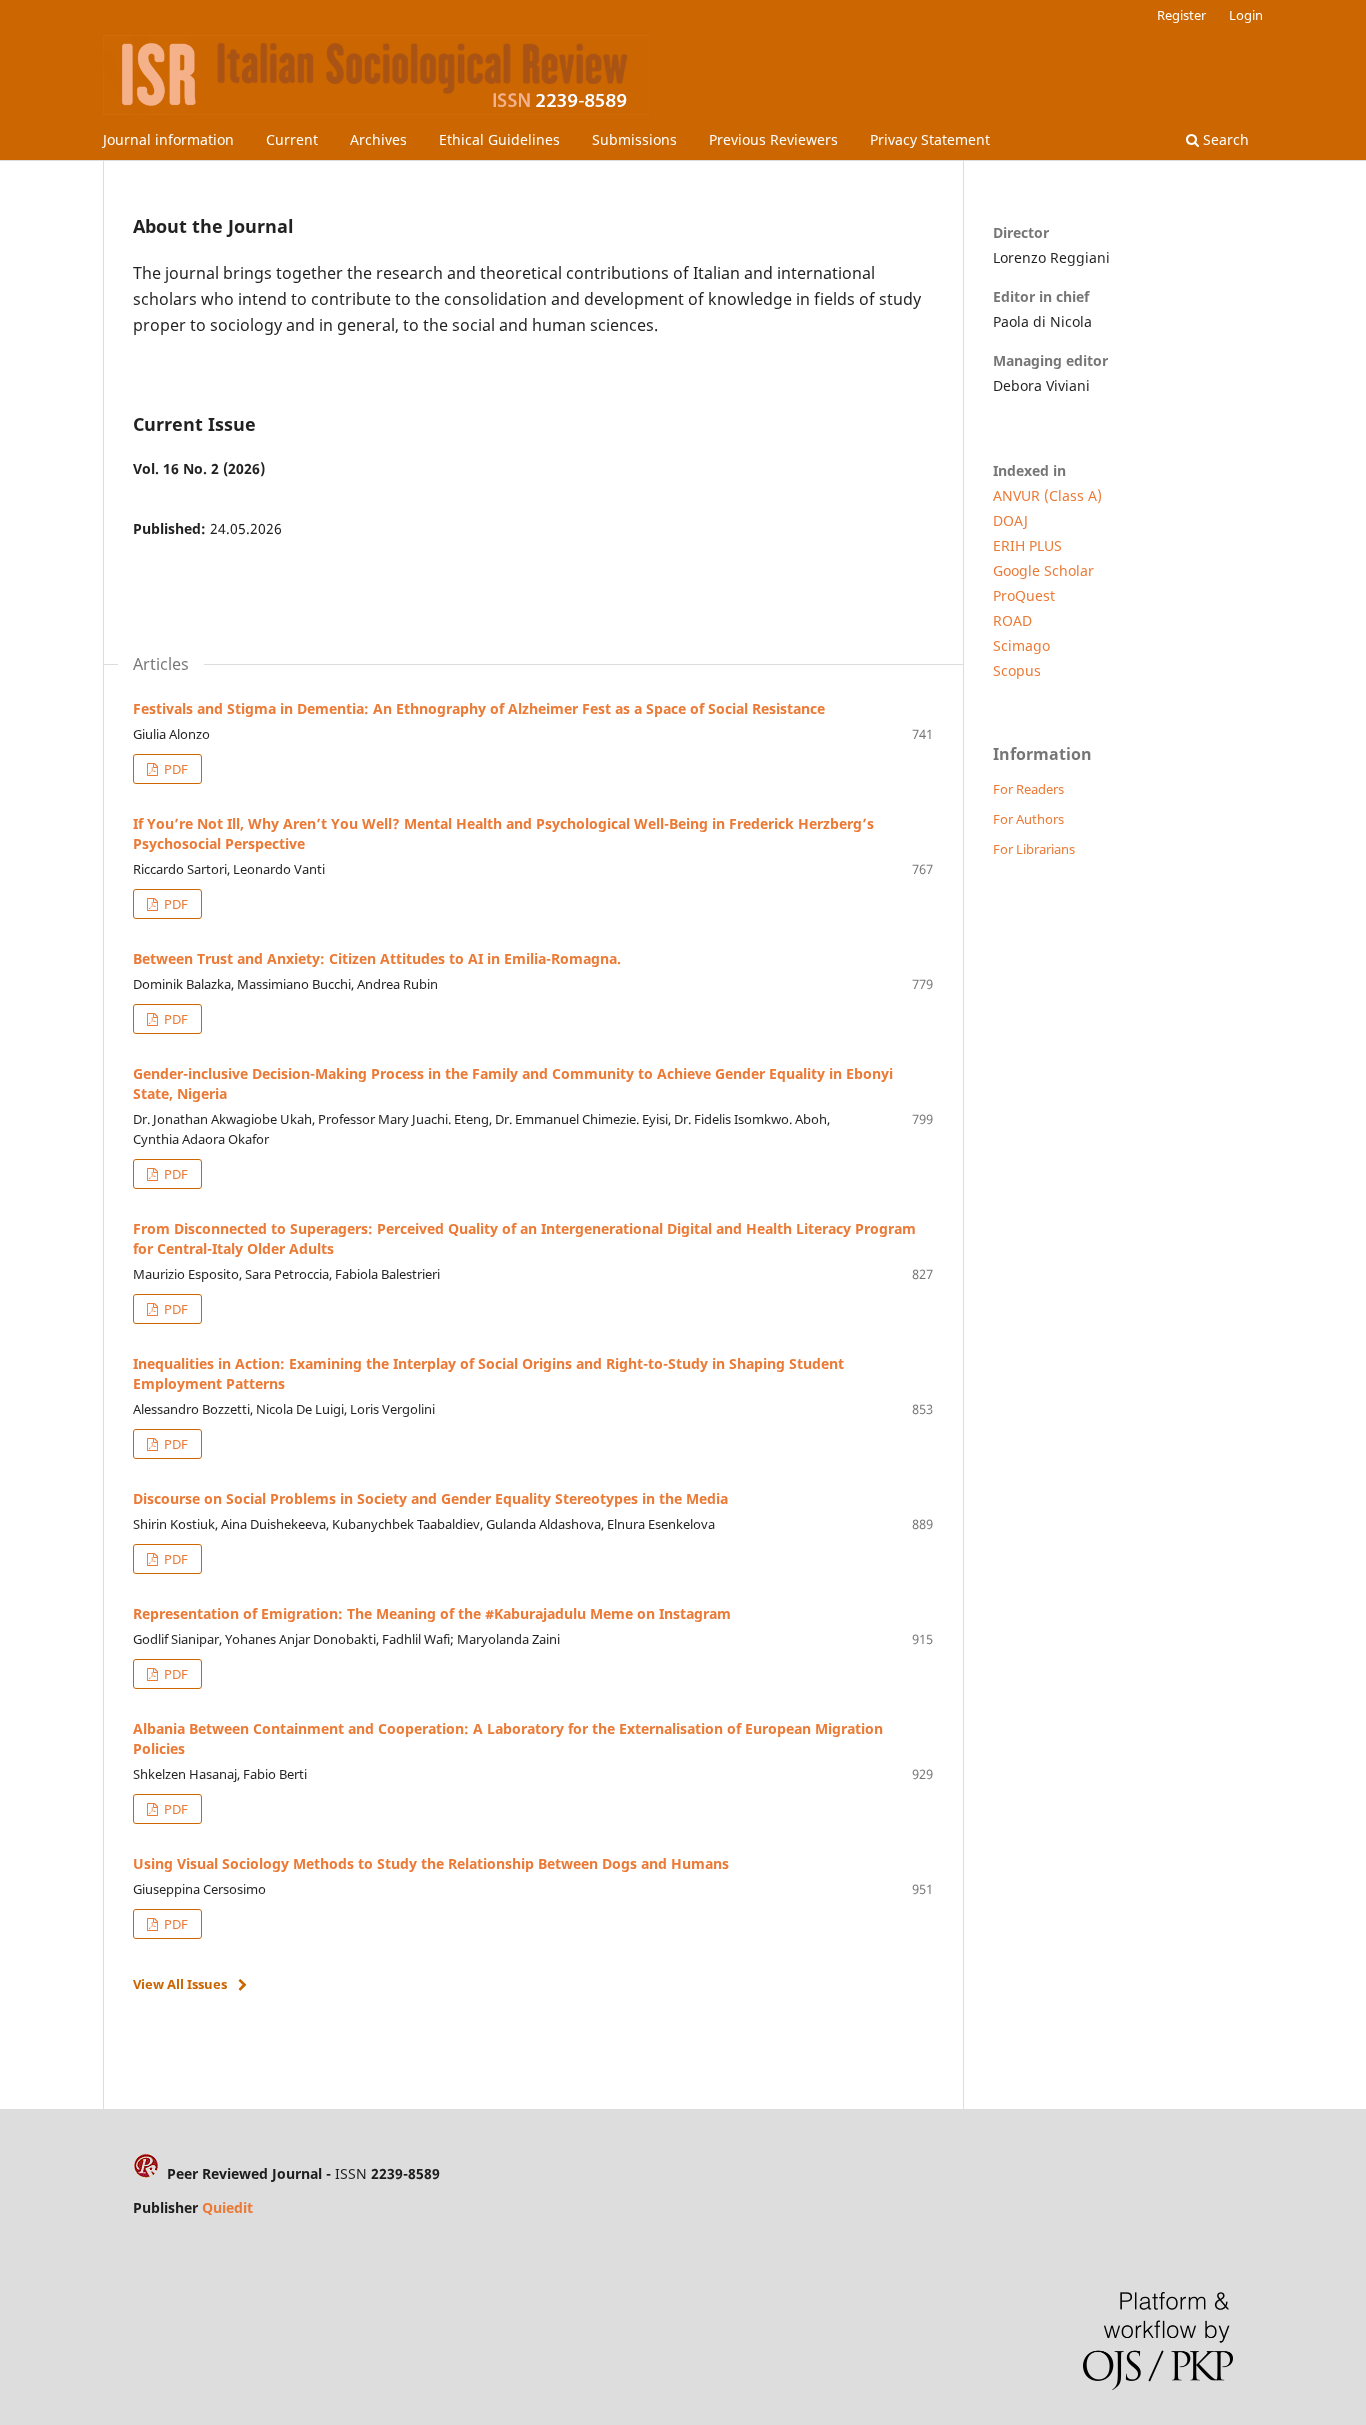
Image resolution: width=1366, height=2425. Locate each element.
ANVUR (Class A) (1047, 495)
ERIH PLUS (1027, 545)
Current (292, 139)
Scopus (1017, 670)
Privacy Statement (930, 139)
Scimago (1021, 645)
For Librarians (1034, 849)
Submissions (634, 139)
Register (1181, 15)
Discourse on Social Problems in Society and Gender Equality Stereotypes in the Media (430, 1498)
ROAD (1012, 620)
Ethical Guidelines (499, 139)
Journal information (168, 139)
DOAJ (1010, 520)
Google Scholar (1043, 570)
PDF (174, 769)
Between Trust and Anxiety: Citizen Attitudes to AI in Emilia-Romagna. (377, 958)
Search (1224, 139)
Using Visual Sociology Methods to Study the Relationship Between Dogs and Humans (431, 1863)
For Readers (1028, 789)
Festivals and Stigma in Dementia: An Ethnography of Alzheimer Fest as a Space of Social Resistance (479, 708)
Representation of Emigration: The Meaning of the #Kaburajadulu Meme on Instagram (432, 1613)
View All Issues (180, 1984)
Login (1246, 15)
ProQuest (1024, 595)
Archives (378, 139)
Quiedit (227, 2207)
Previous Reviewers (773, 139)
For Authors (1028, 819)
